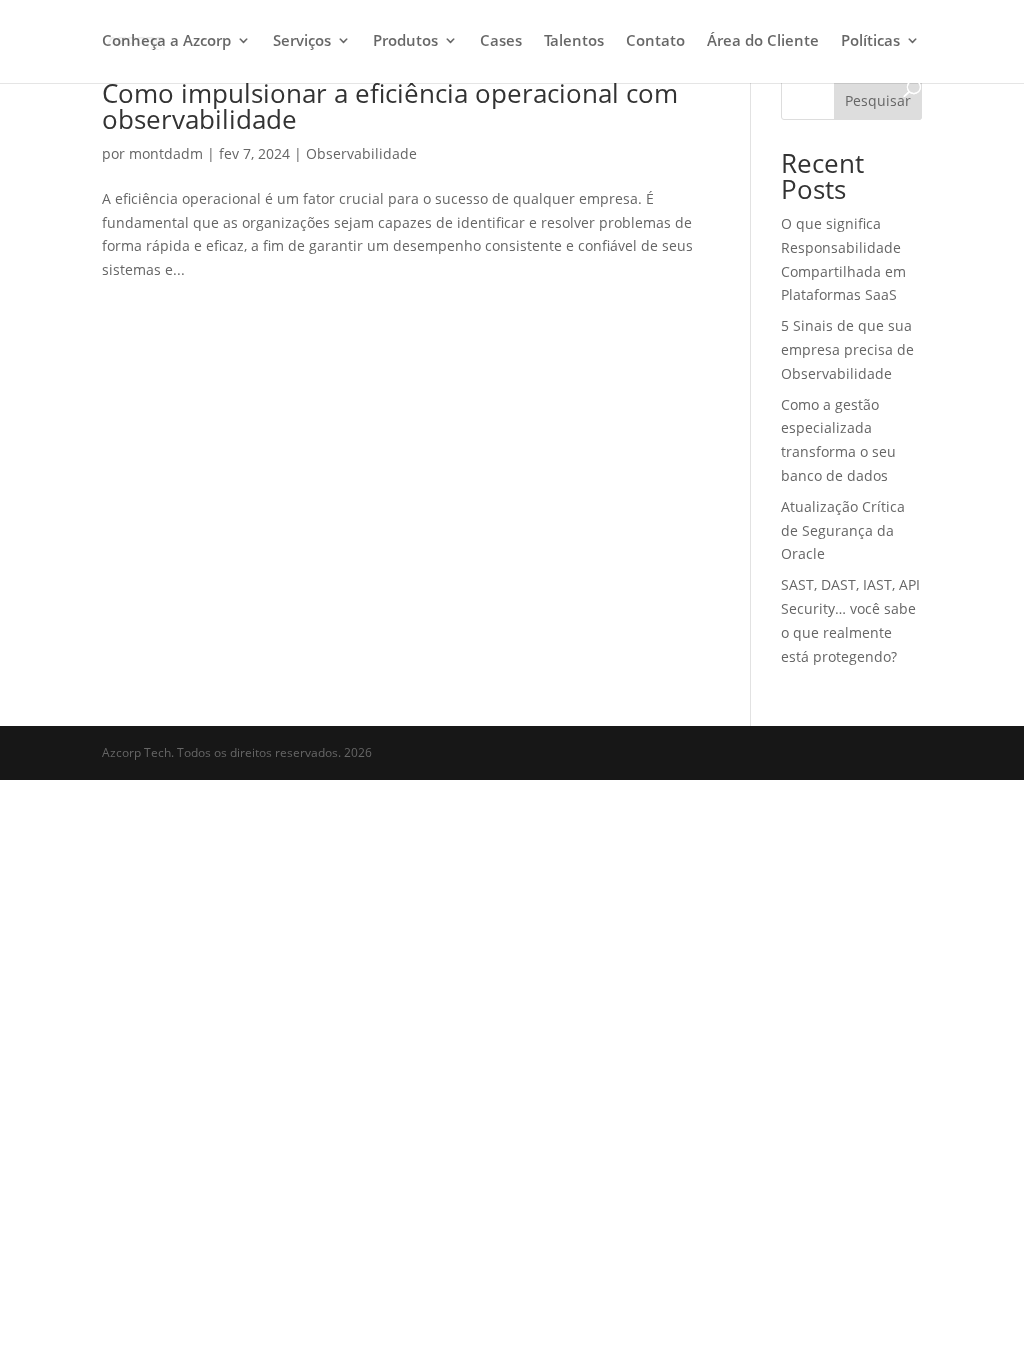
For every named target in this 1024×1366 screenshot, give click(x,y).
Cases (501, 41)
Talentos (574, 41)
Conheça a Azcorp (166, 41)
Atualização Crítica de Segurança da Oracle (843, 530)
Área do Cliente (763, 41)
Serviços (302, 41)
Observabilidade (361, 153)
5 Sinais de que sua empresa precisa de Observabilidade (847, 349)
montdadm (166, 153)
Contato (655, 41)
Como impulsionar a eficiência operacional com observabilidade (390, 106)
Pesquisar (878, 100)
